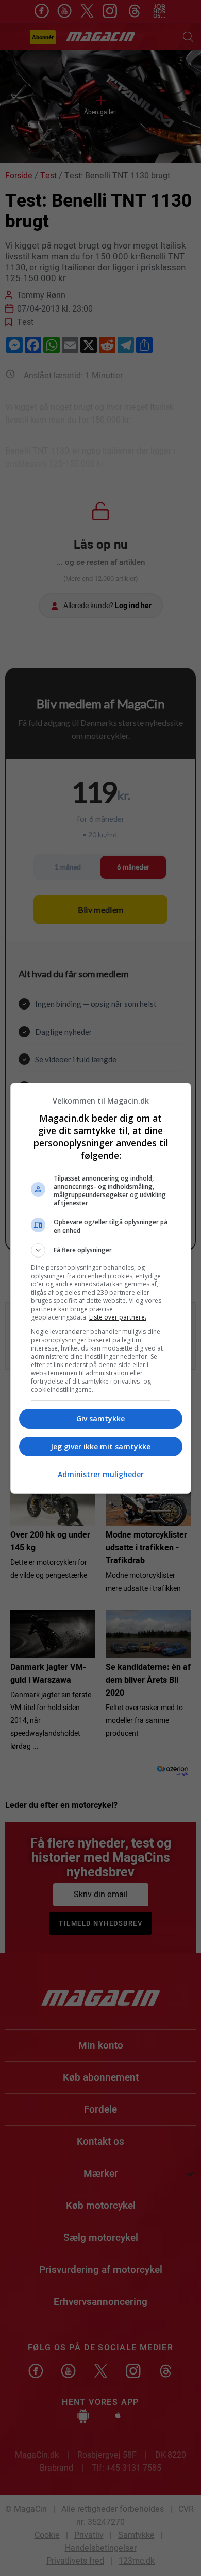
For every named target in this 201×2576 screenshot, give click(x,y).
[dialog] (101, 1288)
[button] (101, 1250)
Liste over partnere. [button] (118, 1317)
